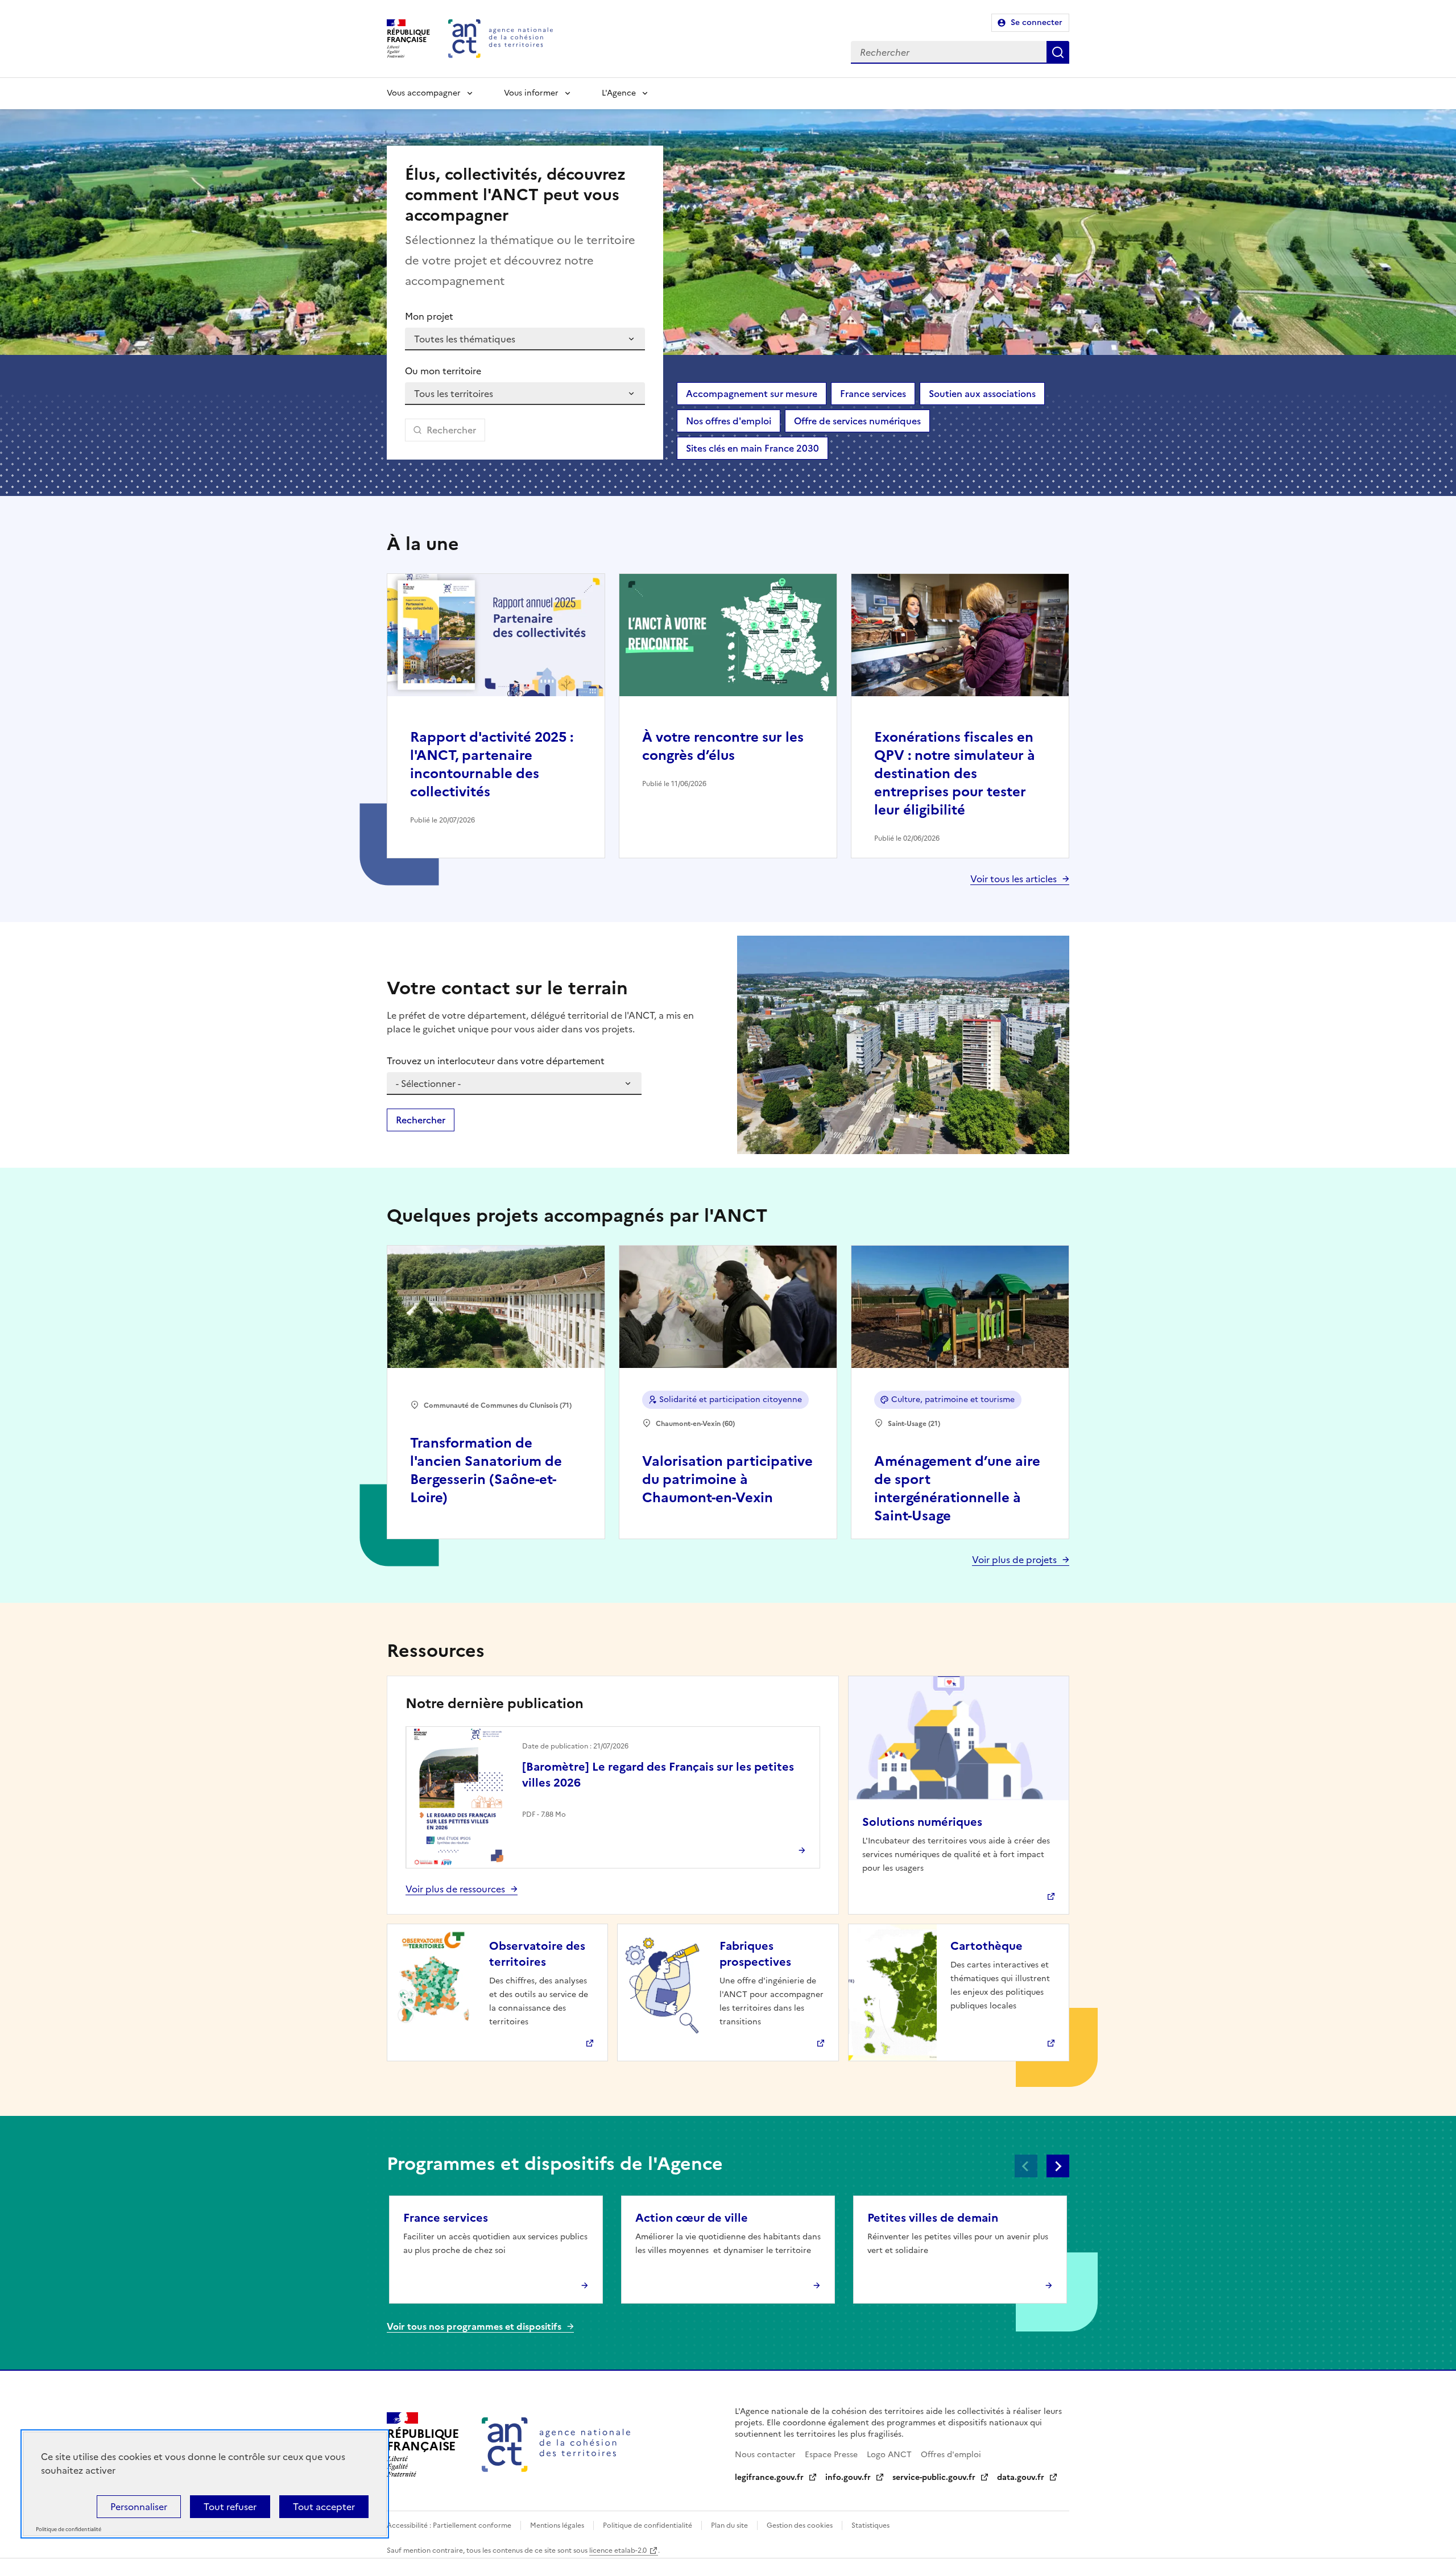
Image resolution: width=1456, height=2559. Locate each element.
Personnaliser (139, 2507)
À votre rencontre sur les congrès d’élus (723, 746)
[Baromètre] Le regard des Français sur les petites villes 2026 (658, 1775)
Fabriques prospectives (755, 1954)
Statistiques (870, 2525)
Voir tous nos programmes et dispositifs (474, 2326)
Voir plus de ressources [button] (455, 1889)
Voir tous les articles (1014, 879)
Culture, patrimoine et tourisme (953, 1400)
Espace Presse (831, 2455)
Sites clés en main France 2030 (752, 448)
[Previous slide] (1026, 2166)
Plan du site (729, 2525)
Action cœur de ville (692, 2218)
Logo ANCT (889, 2455)
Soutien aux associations (982, 394)
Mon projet (429, 316)
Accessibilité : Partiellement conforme (449, 2525)
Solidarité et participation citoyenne (731, 1400)
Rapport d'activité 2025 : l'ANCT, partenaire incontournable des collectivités (492, 764)
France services (873, 394)
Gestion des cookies (800, 2525)
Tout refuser (230, 2507)
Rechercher (1058, 52)
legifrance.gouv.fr (769, 2477)
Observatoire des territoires (537, 1954)
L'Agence (619, 93)
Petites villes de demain (933, 2218)
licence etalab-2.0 (618, 2550)
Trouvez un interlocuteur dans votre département (496, 1061)
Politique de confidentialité (648, 2525)
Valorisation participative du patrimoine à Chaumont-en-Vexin (727, 1479)
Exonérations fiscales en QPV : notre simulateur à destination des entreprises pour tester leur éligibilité (955, 774)
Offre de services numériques (857, 421)
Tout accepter (324, 2507)
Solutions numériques (922, 1822)
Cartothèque (986, 1946)
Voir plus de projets (1014, 1560)
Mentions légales (557, 2525)
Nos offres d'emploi (729, 421)
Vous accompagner (424, 93)
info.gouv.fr (848, 2477)
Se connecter (1037, 22)
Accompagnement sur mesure (752, 394)
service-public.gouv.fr (934, 2477)
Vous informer (531, 93)
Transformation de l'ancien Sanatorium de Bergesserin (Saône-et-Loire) (486, 1470)
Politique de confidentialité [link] (69, 2530)
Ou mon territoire (443, 371)
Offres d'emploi (951, 2455)
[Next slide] (1058, 2166)
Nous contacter (765, 2455)
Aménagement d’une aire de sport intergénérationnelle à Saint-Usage (957, 1489)
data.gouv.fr (1021, 2477)
